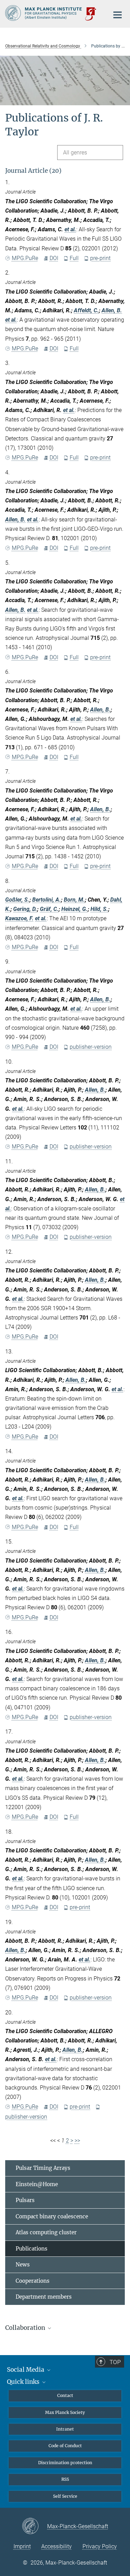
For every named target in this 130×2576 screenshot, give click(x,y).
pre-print (100, 258)
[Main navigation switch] (118, 15)
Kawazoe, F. (19, 918)
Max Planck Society (65, 2412)
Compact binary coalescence (52, 2216)
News (23, 2265)
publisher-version (91, 1047)
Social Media (26, 2370)
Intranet (65, 2429)
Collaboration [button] (26, 2328)
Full (74, 258)
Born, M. (74, 900)
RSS (65, 2479)
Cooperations (33, 2281)
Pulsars (25, 2200)
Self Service (65, 2496)
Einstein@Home (37, 2184)
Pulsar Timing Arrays (43, 2168)
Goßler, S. (17, 900)
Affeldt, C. (86, 310)
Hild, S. (99, 909)
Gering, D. (25, 909)
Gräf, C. (49, 909)
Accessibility (57, 2546)
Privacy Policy (100, 2546)
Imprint (22, 2546)
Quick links (24, 2382)
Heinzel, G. (75, 909)
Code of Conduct (65, 2446)
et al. (70, 229)
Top (115, 2362)
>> (77, 2141)
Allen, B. (112, 310)
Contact (65, 2395)
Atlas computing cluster (46, 2232)
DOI (54, 258)
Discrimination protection (65, 2463)
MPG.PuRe (25, 258)
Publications (32, 2249)
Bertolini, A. (47, 900)
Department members (44, 2297)
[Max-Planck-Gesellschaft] (34, 2526)
